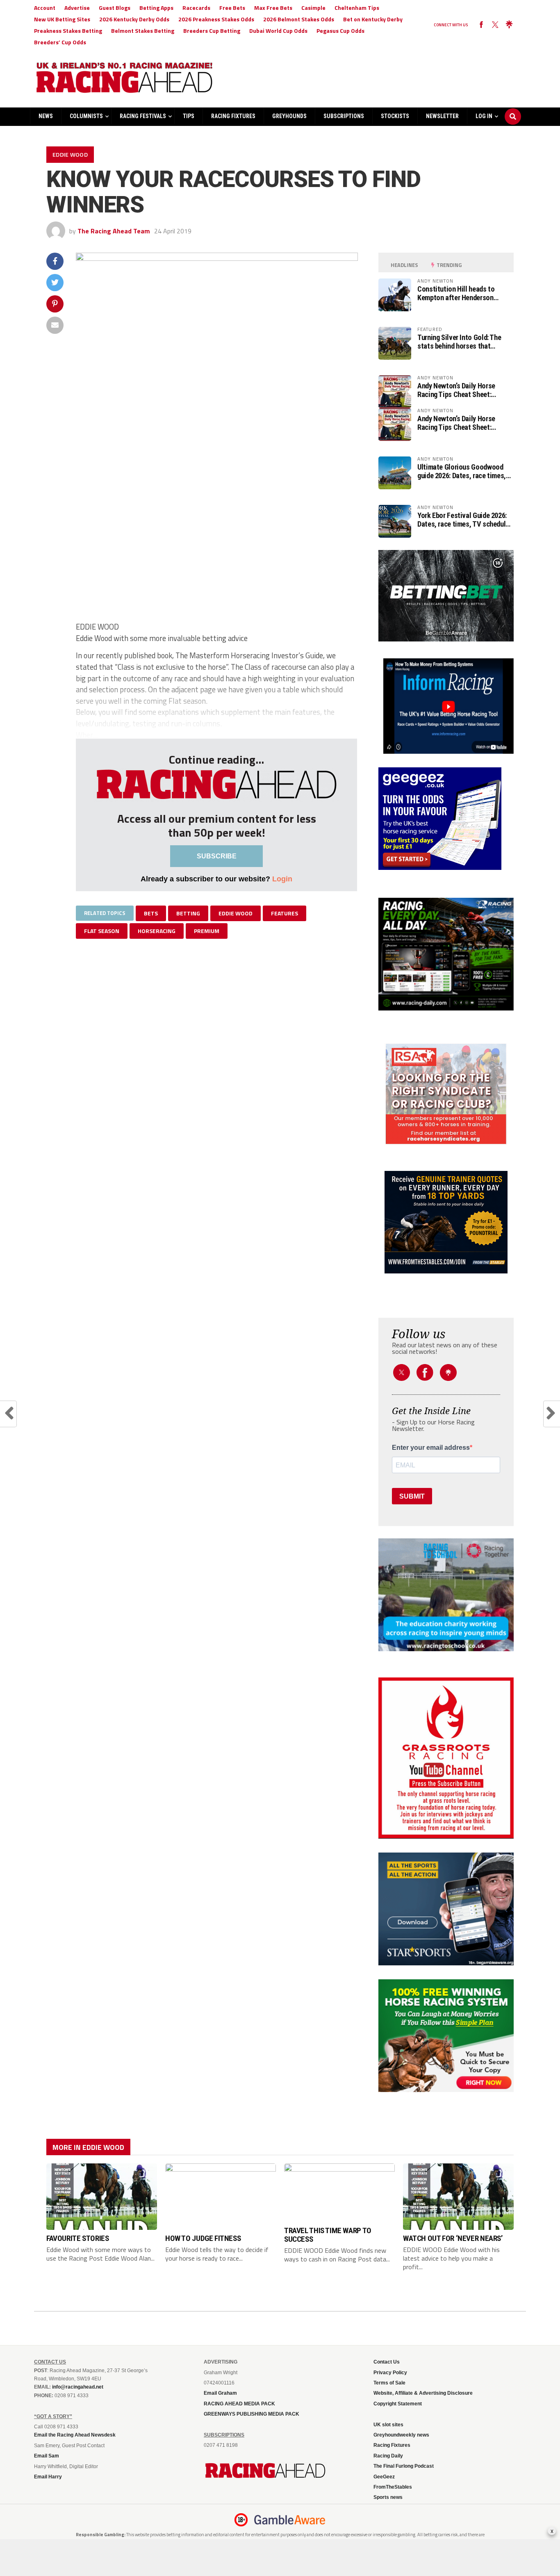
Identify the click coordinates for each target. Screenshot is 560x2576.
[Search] (513, 109)
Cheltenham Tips (357, 8)
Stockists (395, 116)
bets (151, 913)
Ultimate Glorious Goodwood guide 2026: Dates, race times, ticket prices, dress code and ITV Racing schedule (462, 471)
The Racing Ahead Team (114, 231)
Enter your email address (431, 1448)
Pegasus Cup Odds (340, 31)
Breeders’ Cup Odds (60, 42)
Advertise (77, 8)
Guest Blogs (115, 8)
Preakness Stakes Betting (68, 31)
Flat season (102, 931)
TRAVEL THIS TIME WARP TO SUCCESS (328, 2235)
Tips (189, 116)
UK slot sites (388, 2425)
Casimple (313, 8)
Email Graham (220, 2393)
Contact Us (387, 2362)
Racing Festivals (143, 116)
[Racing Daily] (446, 954)
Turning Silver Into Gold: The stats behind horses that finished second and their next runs (462, 342)
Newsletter (442, 116)
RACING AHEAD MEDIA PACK (239, 2404)
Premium (207, 931)
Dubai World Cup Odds (278, 31)
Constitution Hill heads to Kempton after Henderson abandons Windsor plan (456, 293)
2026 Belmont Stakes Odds (299, 19)
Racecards (196, 8)
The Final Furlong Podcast (404, 2466)
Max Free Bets (273, 8)
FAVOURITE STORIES (77, 2238)
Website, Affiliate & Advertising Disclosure (423, 2393)
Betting (188, 913)
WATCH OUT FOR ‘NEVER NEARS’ (453, 2238)
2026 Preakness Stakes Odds (216, 19)
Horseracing (157, 931)
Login (282, 879)
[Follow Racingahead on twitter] (495, 25)
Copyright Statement (398, 2404)
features (285, 913)
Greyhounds (289, 116)
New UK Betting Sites (62, 19)
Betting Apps (156, 8)
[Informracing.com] (446, 751)
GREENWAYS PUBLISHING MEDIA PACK (252, 2414)
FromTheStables (393, 2487)
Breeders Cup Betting (212, 31)
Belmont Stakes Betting (143, 31)
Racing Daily (388, 2456)
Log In (484, 116)
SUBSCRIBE (217, 856)
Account (45, 8)
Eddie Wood (236, 913)
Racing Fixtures (233, 116)
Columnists (86, 116)
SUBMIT (412, 1496)
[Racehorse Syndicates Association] (446, 1094)
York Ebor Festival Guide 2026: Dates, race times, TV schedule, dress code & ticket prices (464, 520)
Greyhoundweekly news (401, 2435)
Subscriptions (344, 116)
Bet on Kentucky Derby (373, 19)
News (46, 116)
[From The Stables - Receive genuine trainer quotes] (446, 1222)
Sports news (388, 2497)
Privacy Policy (390, 2373)
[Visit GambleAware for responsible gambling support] (290, 2520)
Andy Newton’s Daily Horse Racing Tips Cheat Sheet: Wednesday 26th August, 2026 (462, 390)
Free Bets (232, 8)
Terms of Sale (389, 2383)
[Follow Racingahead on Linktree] (509, 25)
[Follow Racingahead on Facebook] (481, 25)
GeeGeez (384, 2477)
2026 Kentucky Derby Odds (134, 19)
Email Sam (47, 2456)
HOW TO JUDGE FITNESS (203, 2238)
